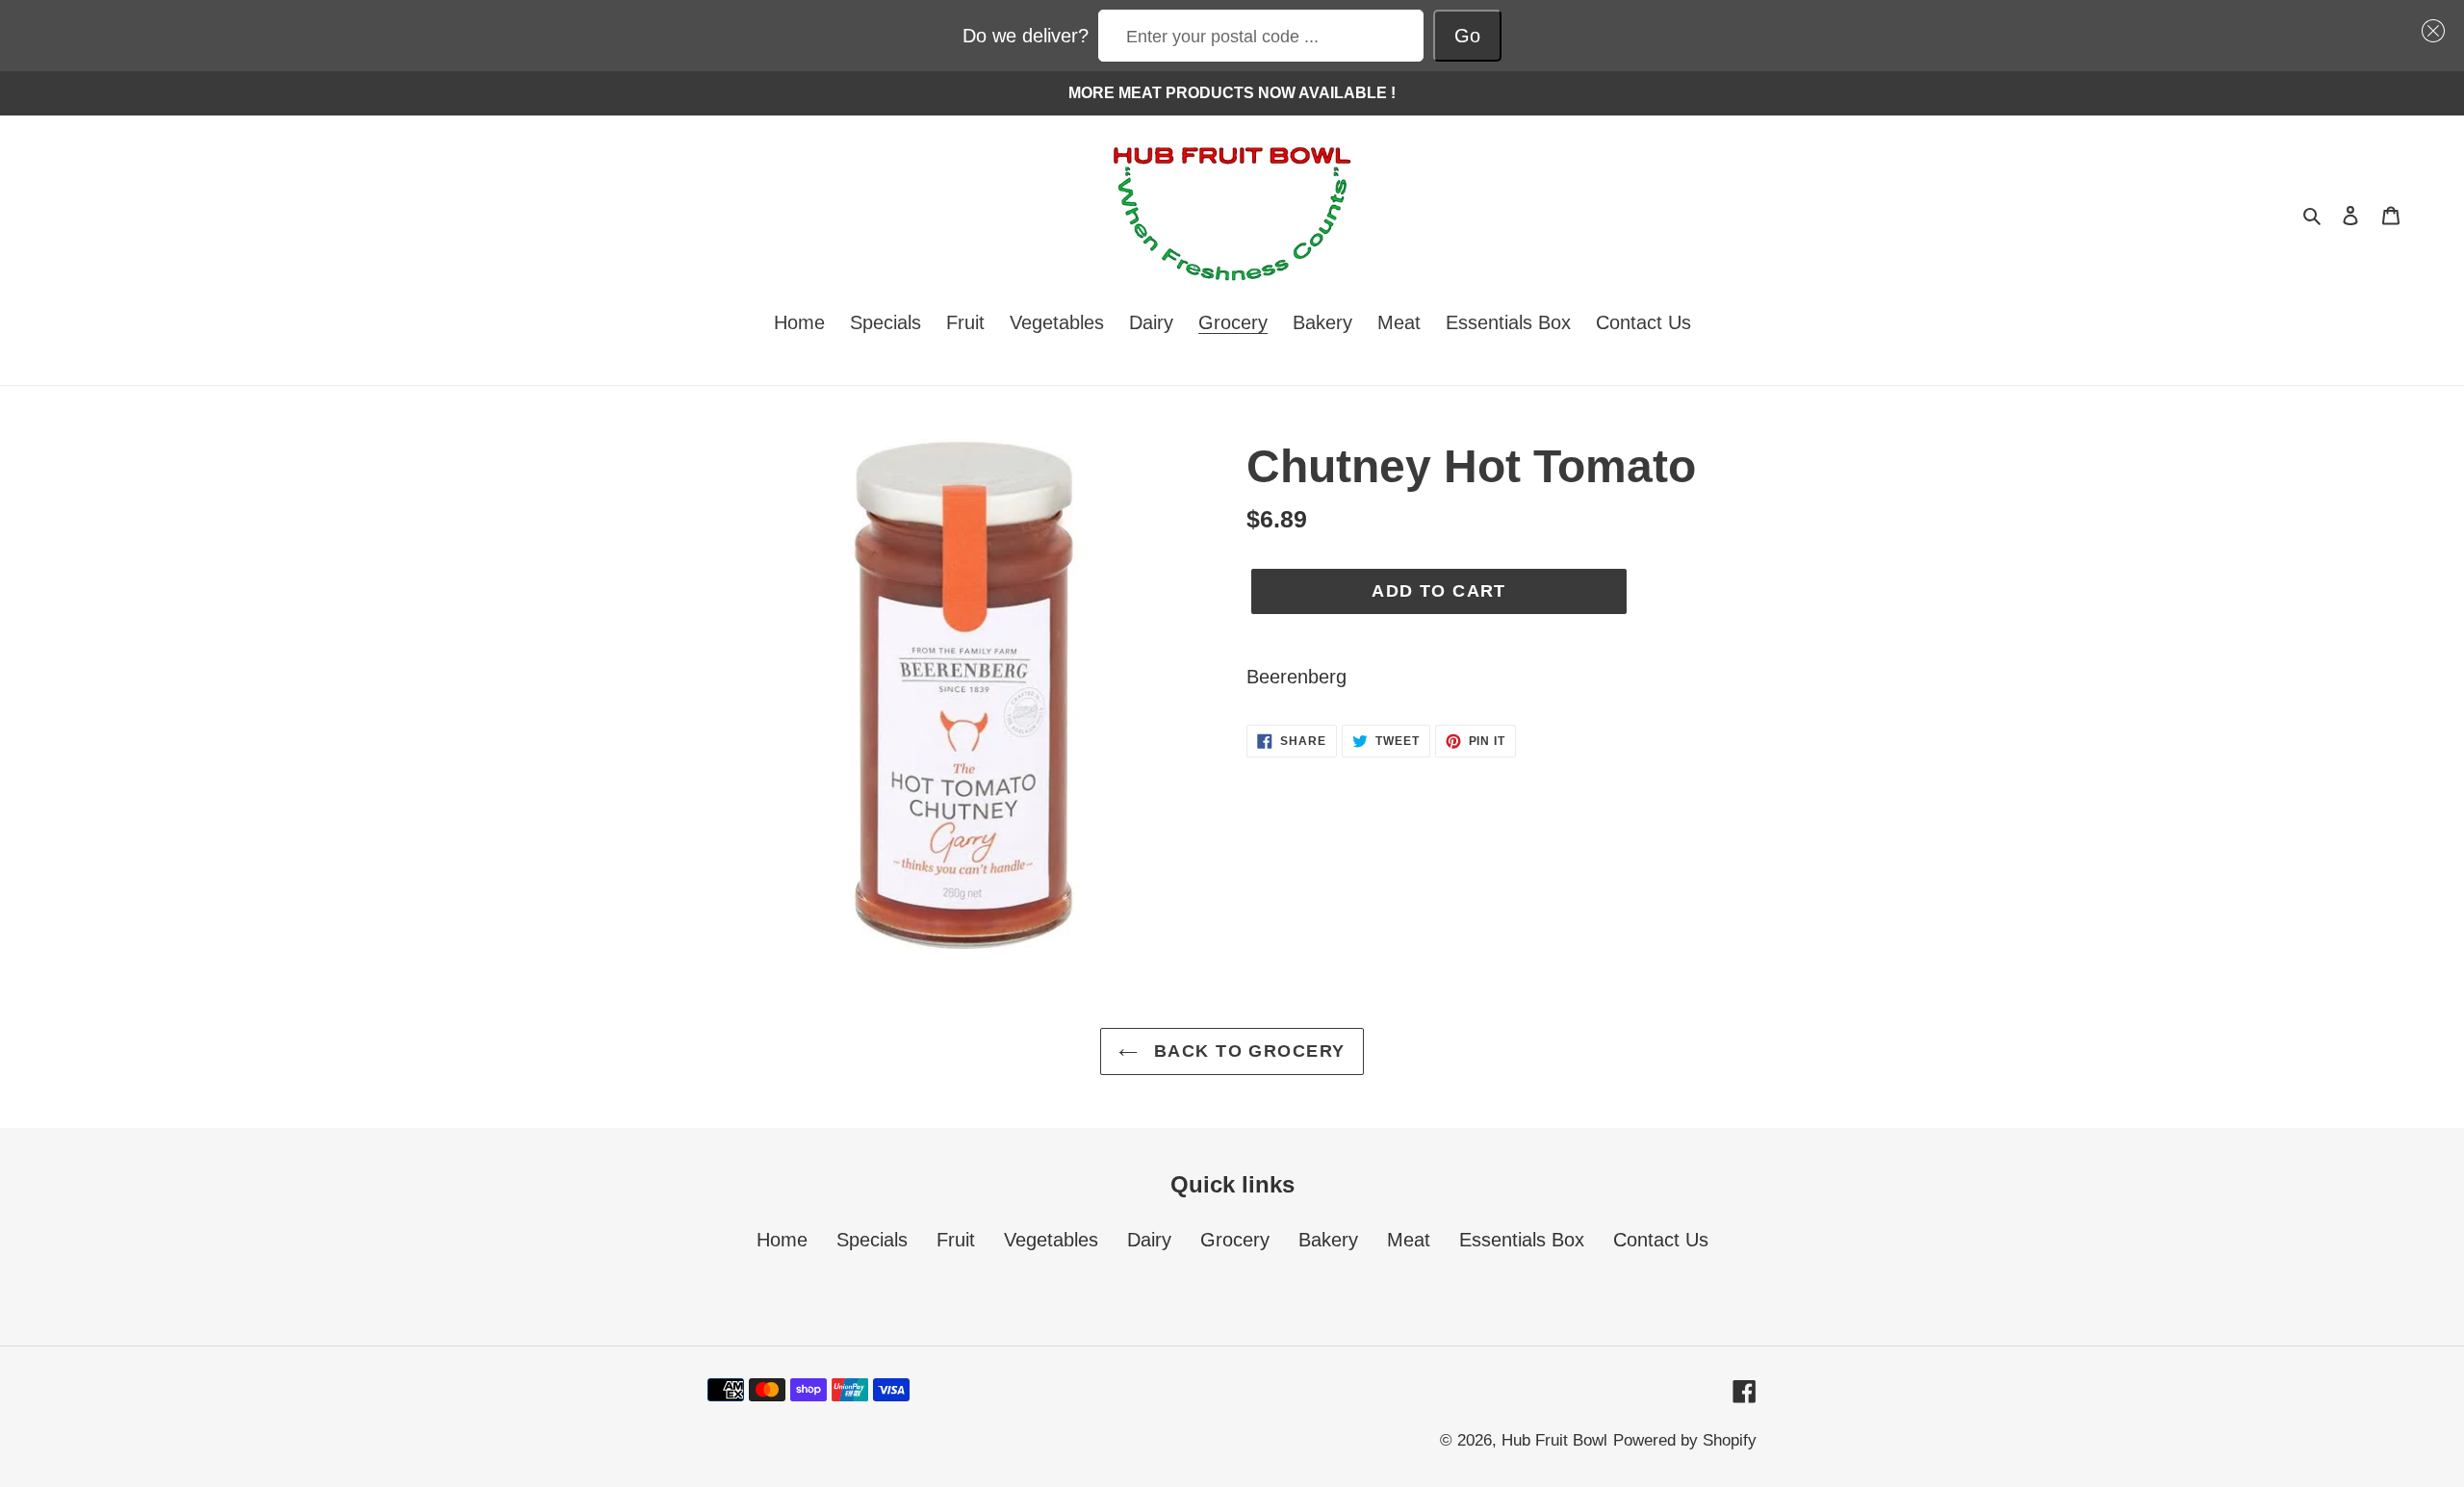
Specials (872, 1240)
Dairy (1149, 1240)
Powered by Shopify (1685, 1440)
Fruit (956, 1240)
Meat (1409, 1240)
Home (782, 1240)
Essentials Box (1522, 1240)
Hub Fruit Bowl (1554, 1440)
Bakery (1328, 1240)
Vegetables (1051, 1240)
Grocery (1235, 1240)
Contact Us (1661, 1240)
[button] (2428, 31)
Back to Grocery (1246, 1051)
